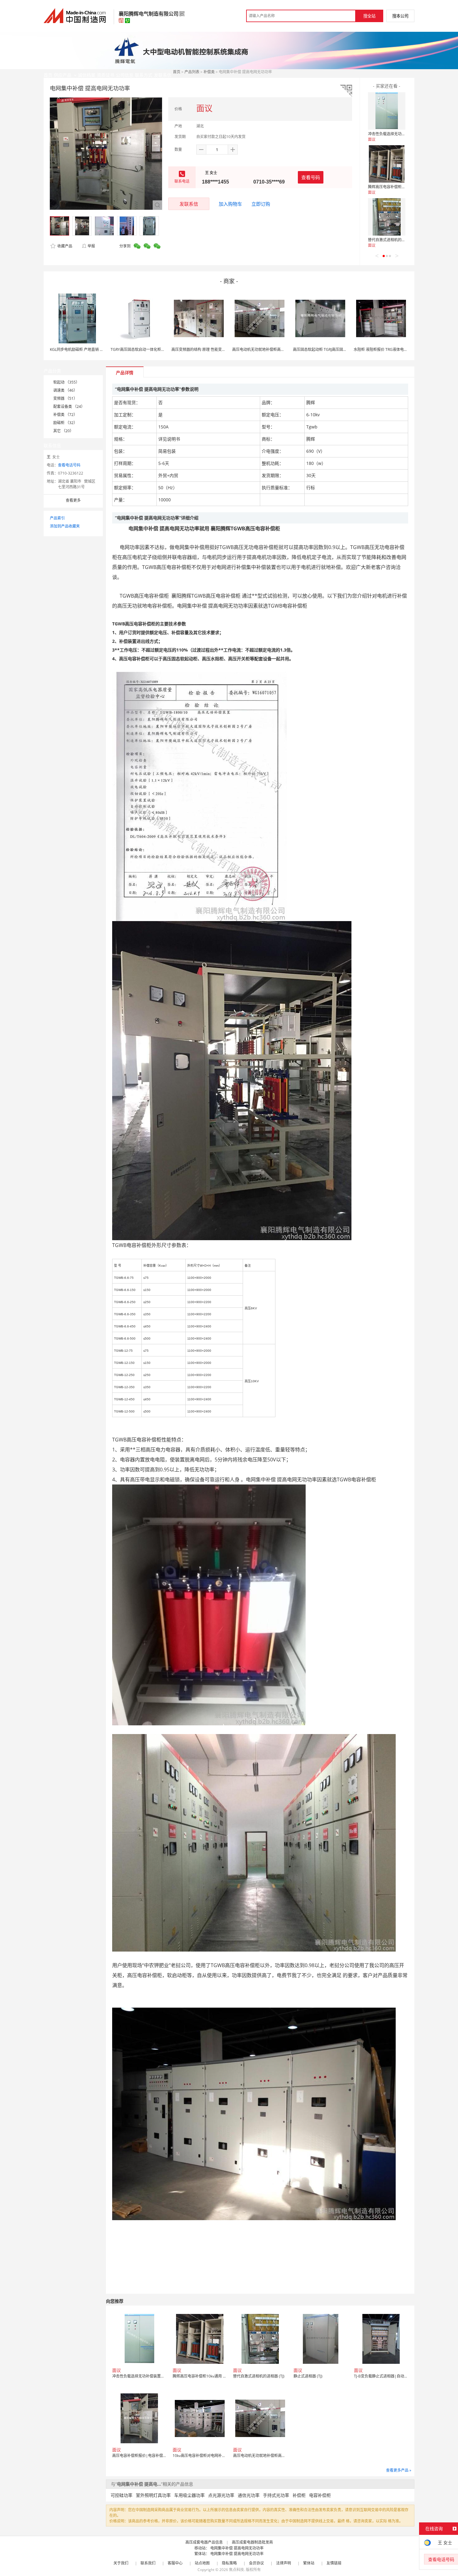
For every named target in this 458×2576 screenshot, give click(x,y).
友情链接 (334, 2563)
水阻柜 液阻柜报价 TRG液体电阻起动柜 (386, 349)
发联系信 (189, 204)
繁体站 (309, 2563)
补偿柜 (299, 2495)
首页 (177, 72)
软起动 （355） (66, 382)
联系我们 (148, 2563)
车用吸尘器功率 (189, 2495)
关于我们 (121, 2563)
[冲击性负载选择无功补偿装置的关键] (387, 111)
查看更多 (73, 500)
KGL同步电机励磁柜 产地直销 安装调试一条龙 (88, 349)
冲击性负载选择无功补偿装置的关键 (398, 134)
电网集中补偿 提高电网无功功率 (237, 2548)
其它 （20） (63, 431)
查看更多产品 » (399, 2470)
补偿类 (209, 72)
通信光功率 (249, 2495)
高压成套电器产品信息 (204, 2542)
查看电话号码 (69, 465)
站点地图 (202, 2563)
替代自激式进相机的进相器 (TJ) (394, 240)
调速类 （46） (65, 390)
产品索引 (57, 518)
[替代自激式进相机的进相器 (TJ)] (387, 217)
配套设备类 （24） (69, 406)
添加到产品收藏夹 (65, 526)
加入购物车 (230, 204)
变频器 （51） (65, 398)
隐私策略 (229, 2563)
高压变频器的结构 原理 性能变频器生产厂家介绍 (212, 349)
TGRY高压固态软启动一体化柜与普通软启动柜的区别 (155, 349)
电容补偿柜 (320, 2495)
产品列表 (192, 72)
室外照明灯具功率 (153, 2495)
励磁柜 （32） (65, 423)
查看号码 (311, 177)
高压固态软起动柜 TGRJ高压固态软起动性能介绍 (333, 349)
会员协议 (256, 2563)
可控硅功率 (122, 2495)
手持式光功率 (276, 2495)
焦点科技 (236, 2570)
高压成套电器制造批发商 (252, 2542)
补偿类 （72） (65, 415)
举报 (91, 246)
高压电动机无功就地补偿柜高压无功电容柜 (268, 349)
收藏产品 (64, 246)
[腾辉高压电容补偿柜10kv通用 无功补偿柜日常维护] (387, 164)
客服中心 (175, 2563)
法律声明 (284, 2563)
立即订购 (261, 204)
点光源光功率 (221, 2495)
